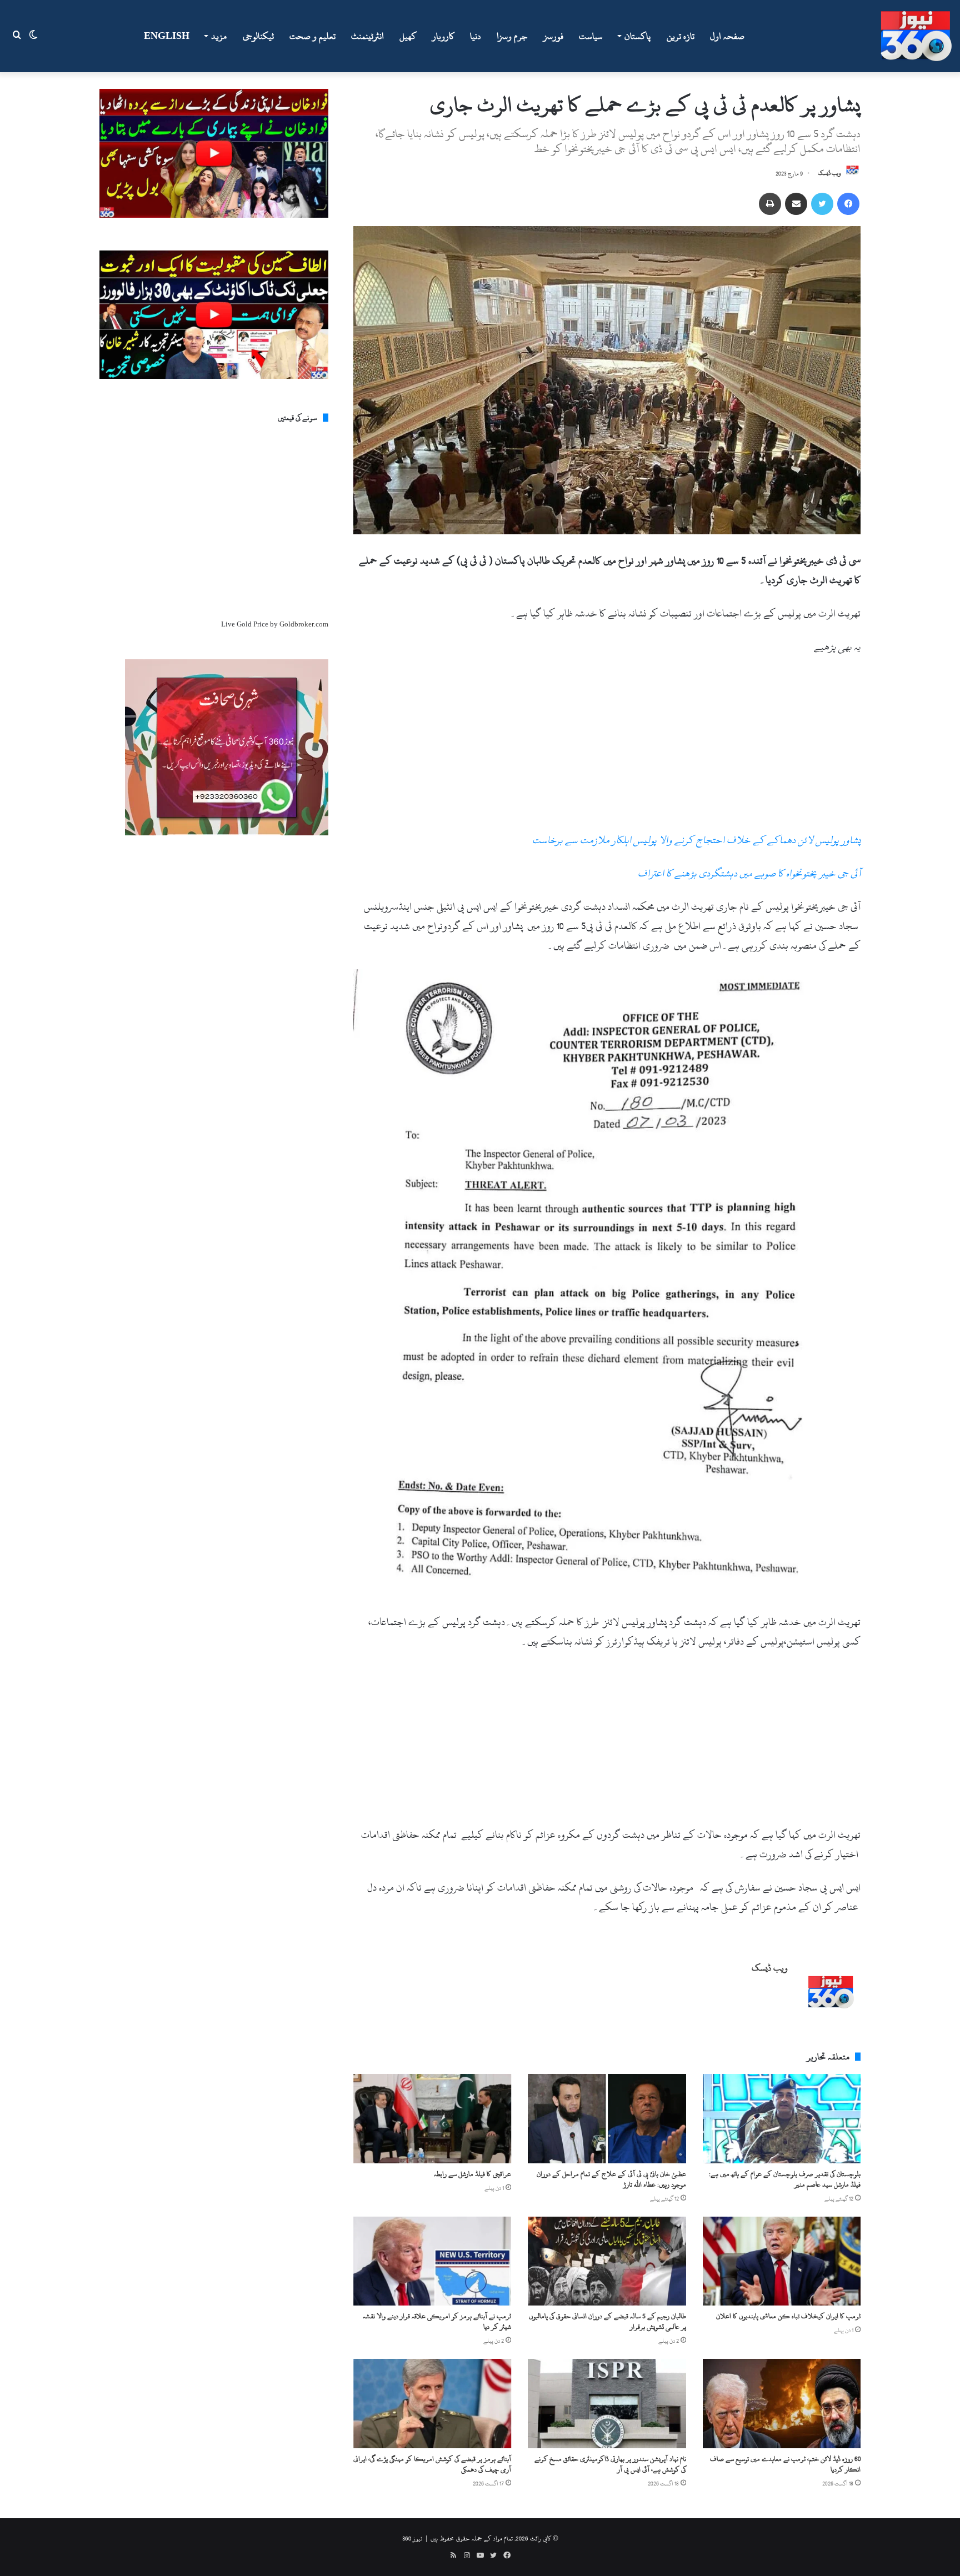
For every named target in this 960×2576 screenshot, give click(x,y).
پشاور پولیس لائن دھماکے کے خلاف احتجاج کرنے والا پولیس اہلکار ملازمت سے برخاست (696, 840)
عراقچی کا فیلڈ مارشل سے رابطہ (472, 2174)
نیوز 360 (412, 2538)
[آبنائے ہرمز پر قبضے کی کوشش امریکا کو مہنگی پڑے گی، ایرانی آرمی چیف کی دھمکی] (432, 2403)
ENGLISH (167, 36)
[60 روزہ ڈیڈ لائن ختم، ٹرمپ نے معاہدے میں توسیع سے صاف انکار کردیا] (782, 2403)
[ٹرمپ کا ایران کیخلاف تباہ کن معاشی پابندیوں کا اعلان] (782, 2261)
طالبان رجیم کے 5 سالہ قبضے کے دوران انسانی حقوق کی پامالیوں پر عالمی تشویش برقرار (607, 2321)
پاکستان (637, 36)
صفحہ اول (727, 36)
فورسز (553, 36)
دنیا (476, 36)
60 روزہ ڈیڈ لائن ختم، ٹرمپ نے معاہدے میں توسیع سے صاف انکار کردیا (785, 2464)
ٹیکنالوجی (258, 36)
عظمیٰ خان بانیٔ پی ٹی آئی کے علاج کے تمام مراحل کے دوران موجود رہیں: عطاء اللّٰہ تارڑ (611, 2179)
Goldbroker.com (304, 624)
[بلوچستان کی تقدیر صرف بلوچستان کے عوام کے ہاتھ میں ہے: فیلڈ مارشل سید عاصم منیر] (782, 2118)
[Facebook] (848, 204)
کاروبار (443, 36)
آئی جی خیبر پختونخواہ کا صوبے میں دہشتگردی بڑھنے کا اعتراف (749, 873)
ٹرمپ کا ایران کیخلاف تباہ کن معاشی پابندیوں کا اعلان (788, 2316)
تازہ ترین (681, 36)
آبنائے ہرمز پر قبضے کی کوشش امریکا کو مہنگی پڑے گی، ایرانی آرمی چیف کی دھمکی (432, 2464)
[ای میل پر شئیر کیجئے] (796, 204)
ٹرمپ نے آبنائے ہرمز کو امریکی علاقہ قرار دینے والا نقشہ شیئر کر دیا (437, 2321)
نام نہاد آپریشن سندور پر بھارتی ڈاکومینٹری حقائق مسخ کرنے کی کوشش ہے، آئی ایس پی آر (610, 2464)
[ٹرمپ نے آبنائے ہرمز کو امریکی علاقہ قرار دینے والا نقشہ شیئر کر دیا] (432, 2261)
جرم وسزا (512, 36)
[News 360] (916, 36)
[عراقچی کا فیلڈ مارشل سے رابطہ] (432, 2118)
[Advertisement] (607, 748)
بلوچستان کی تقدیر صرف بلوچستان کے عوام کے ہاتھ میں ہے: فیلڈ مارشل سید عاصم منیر (785, 2179)
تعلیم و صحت (312, 36)
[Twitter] (822, 204)
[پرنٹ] (770, 204)
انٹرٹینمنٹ (367, 36)
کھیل (408, 36)
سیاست (591, 36)
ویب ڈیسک (829, 174)
